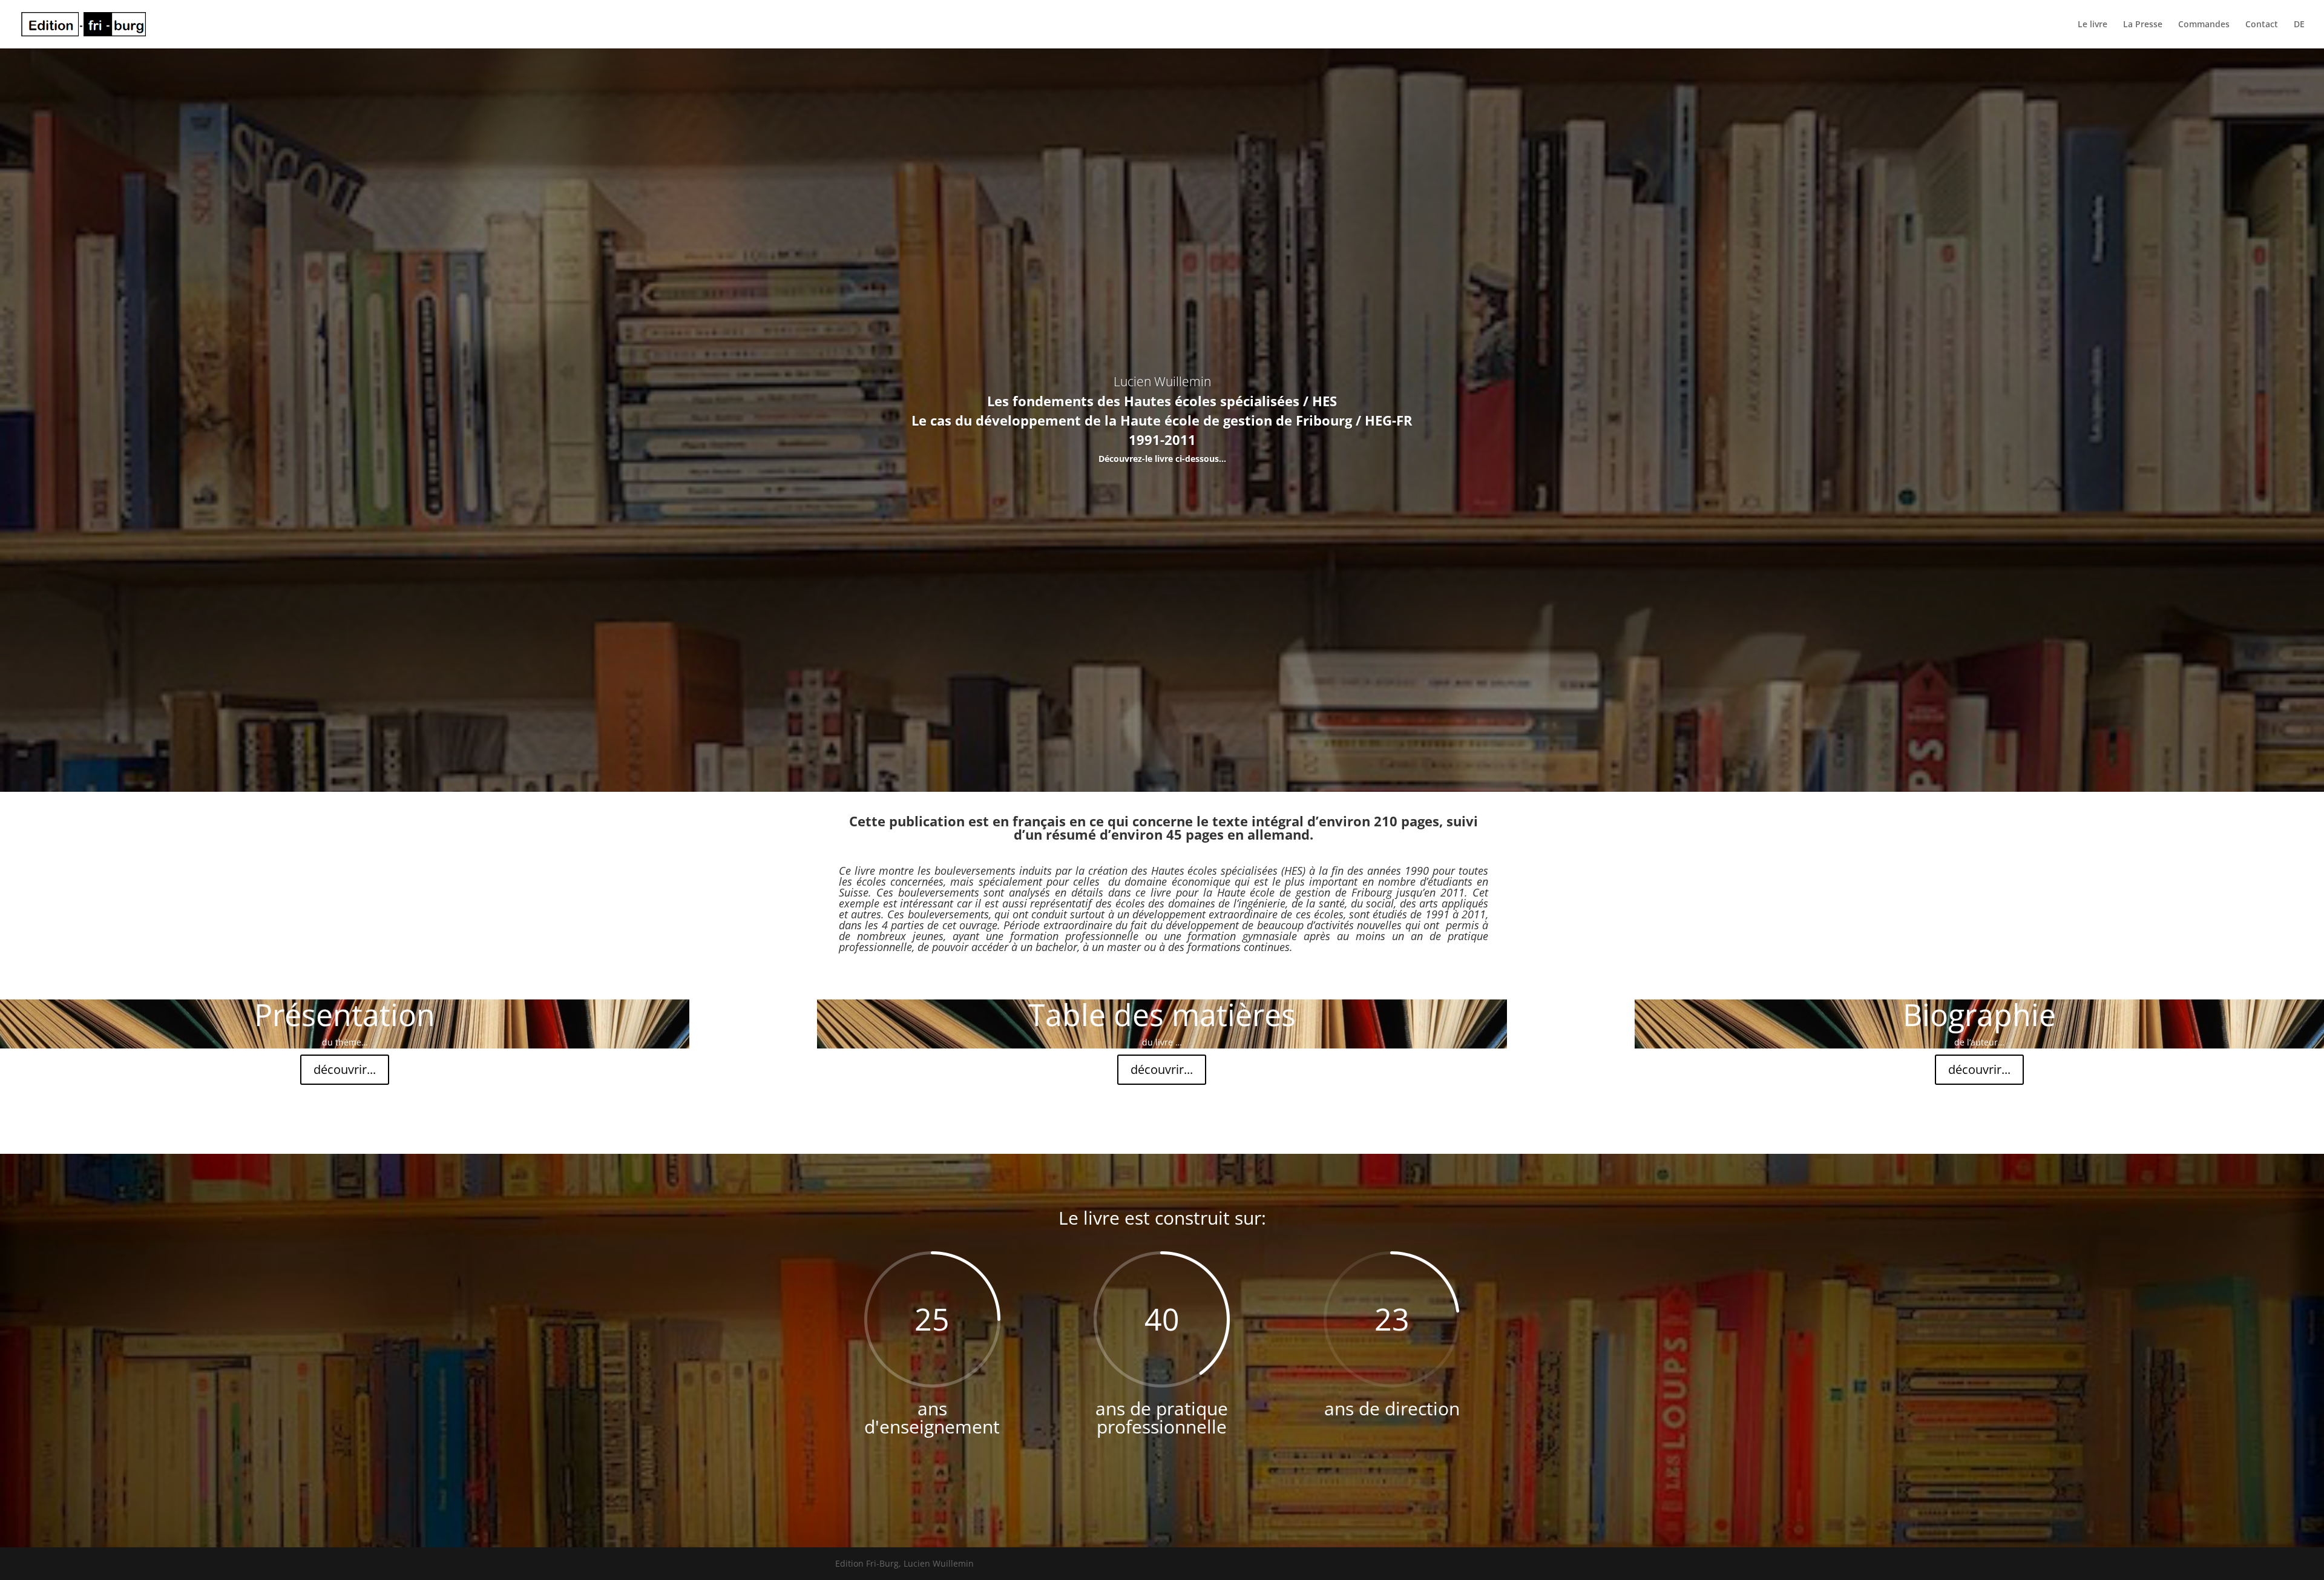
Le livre (2093, 25)
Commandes (2204, 25)
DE (2299, 25)
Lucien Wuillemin (1162, 381)
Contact (2262, 25)
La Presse (2143, 25)
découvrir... (345, 1069)
